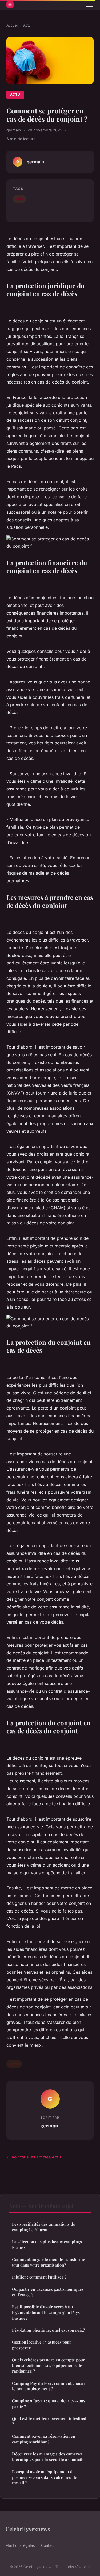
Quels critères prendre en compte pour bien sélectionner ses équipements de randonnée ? (48, 2366)
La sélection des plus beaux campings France (47, 2244)
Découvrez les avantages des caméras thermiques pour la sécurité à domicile (48, 2457)
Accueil (12, 25)
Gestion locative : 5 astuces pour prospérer (42, 2345)
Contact (48, 2545)
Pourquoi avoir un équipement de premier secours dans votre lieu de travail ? (45, 2477)
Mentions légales (20, 2545)
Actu (27, 25)
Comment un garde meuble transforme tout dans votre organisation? (49, 2262)
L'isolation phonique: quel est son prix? (48, 2330)
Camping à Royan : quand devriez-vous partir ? (49, 2403)
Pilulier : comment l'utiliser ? (39, 2277)
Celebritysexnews (28, 2529)
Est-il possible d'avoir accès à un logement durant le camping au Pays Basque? (46, 2312)
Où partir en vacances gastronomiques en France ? (48, 2292)
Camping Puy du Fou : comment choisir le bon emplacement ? (49, 2386)
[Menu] (89, 5)
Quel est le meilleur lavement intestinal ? (49, 2421)
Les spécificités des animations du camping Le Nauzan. (44, 2227)
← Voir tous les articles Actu (34, 2157)
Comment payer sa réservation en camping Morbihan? (44, 2439)
